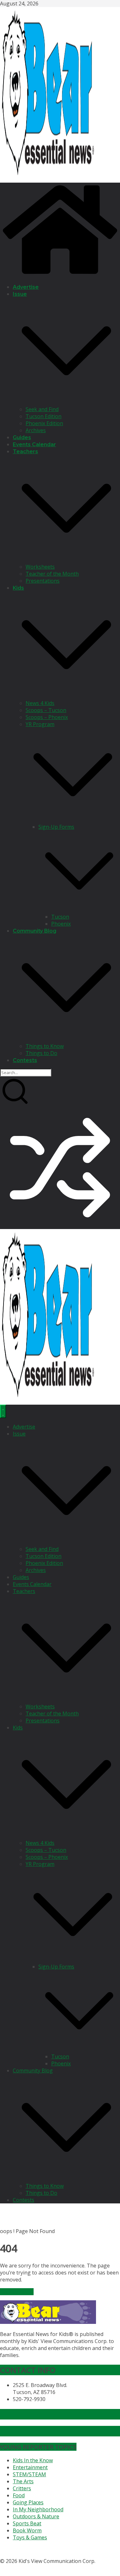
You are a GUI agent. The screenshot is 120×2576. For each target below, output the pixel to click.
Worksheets (40, 567)
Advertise (26, 287)
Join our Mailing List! (36, 2414)
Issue (20, 294)
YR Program (40, 724)
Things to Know (45, 1046)
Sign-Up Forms (56, 827)
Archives (36, 430)
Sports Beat (27, 2523)
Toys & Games (30, 2537)
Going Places (28, 2502)
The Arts (23, 2481)
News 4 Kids (40, 703)
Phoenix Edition (44, 423)
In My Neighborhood (38, 2509)
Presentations (43, 581)
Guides (22, 437)
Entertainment (30, 2467)
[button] (66, 402)
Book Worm (27, 2530)
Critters (22, 2488)
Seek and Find (42, 409)
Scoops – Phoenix (47, 717)
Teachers (25, 451)
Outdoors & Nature (36, 2516)
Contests (25, 1060)
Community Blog (35, 931)
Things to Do (41, 1053)
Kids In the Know (33, 2460)
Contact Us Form (30, 2431)
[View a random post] (60, 1226)
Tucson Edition (44, 416)
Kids (18, 588)
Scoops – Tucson (46, 710)
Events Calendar (34, 444)
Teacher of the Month (52, 574)
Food (19, 2495)
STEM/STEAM (29, 2474)
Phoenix (61, 924)
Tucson (60, 917)
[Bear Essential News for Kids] (60, 275)
